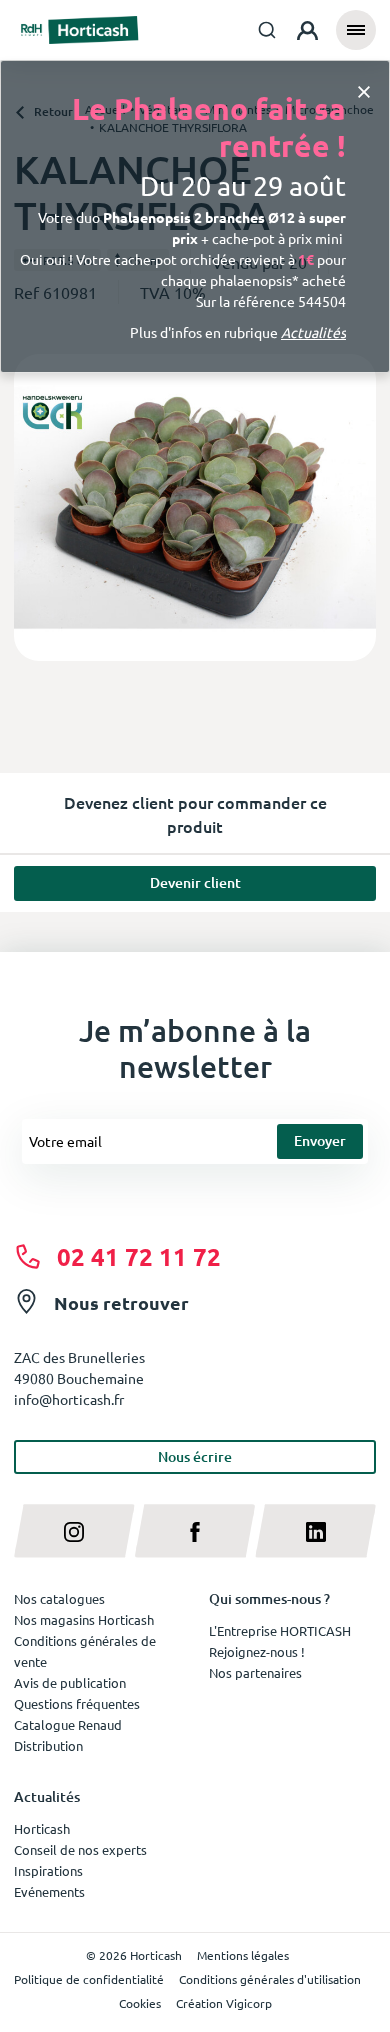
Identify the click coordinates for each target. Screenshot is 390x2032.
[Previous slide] (37, 508)
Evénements (49, 1891)
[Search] (267, 30)
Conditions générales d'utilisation (270, 1979)
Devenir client (195, 882)
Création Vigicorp (224, 2003)
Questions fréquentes (77, 1703)
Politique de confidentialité (89, 1979)
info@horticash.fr (69, 1399)
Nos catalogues (59, 1598)
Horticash (42, 1828)
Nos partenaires (255, 1672)
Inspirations (48, 1870)
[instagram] (74, 1530)
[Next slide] (353, 508)
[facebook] (195, 1530)
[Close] (364, 90)
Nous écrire (195, 1456)
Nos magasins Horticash (84, 1619)
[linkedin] (315, 1530)
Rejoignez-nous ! (257, 1651)
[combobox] (267, 30)
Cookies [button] (140, 2003)
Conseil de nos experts (80, 1849)
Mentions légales (243, 1955)
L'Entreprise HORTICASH (280, 1630)
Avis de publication (70, 1682)
